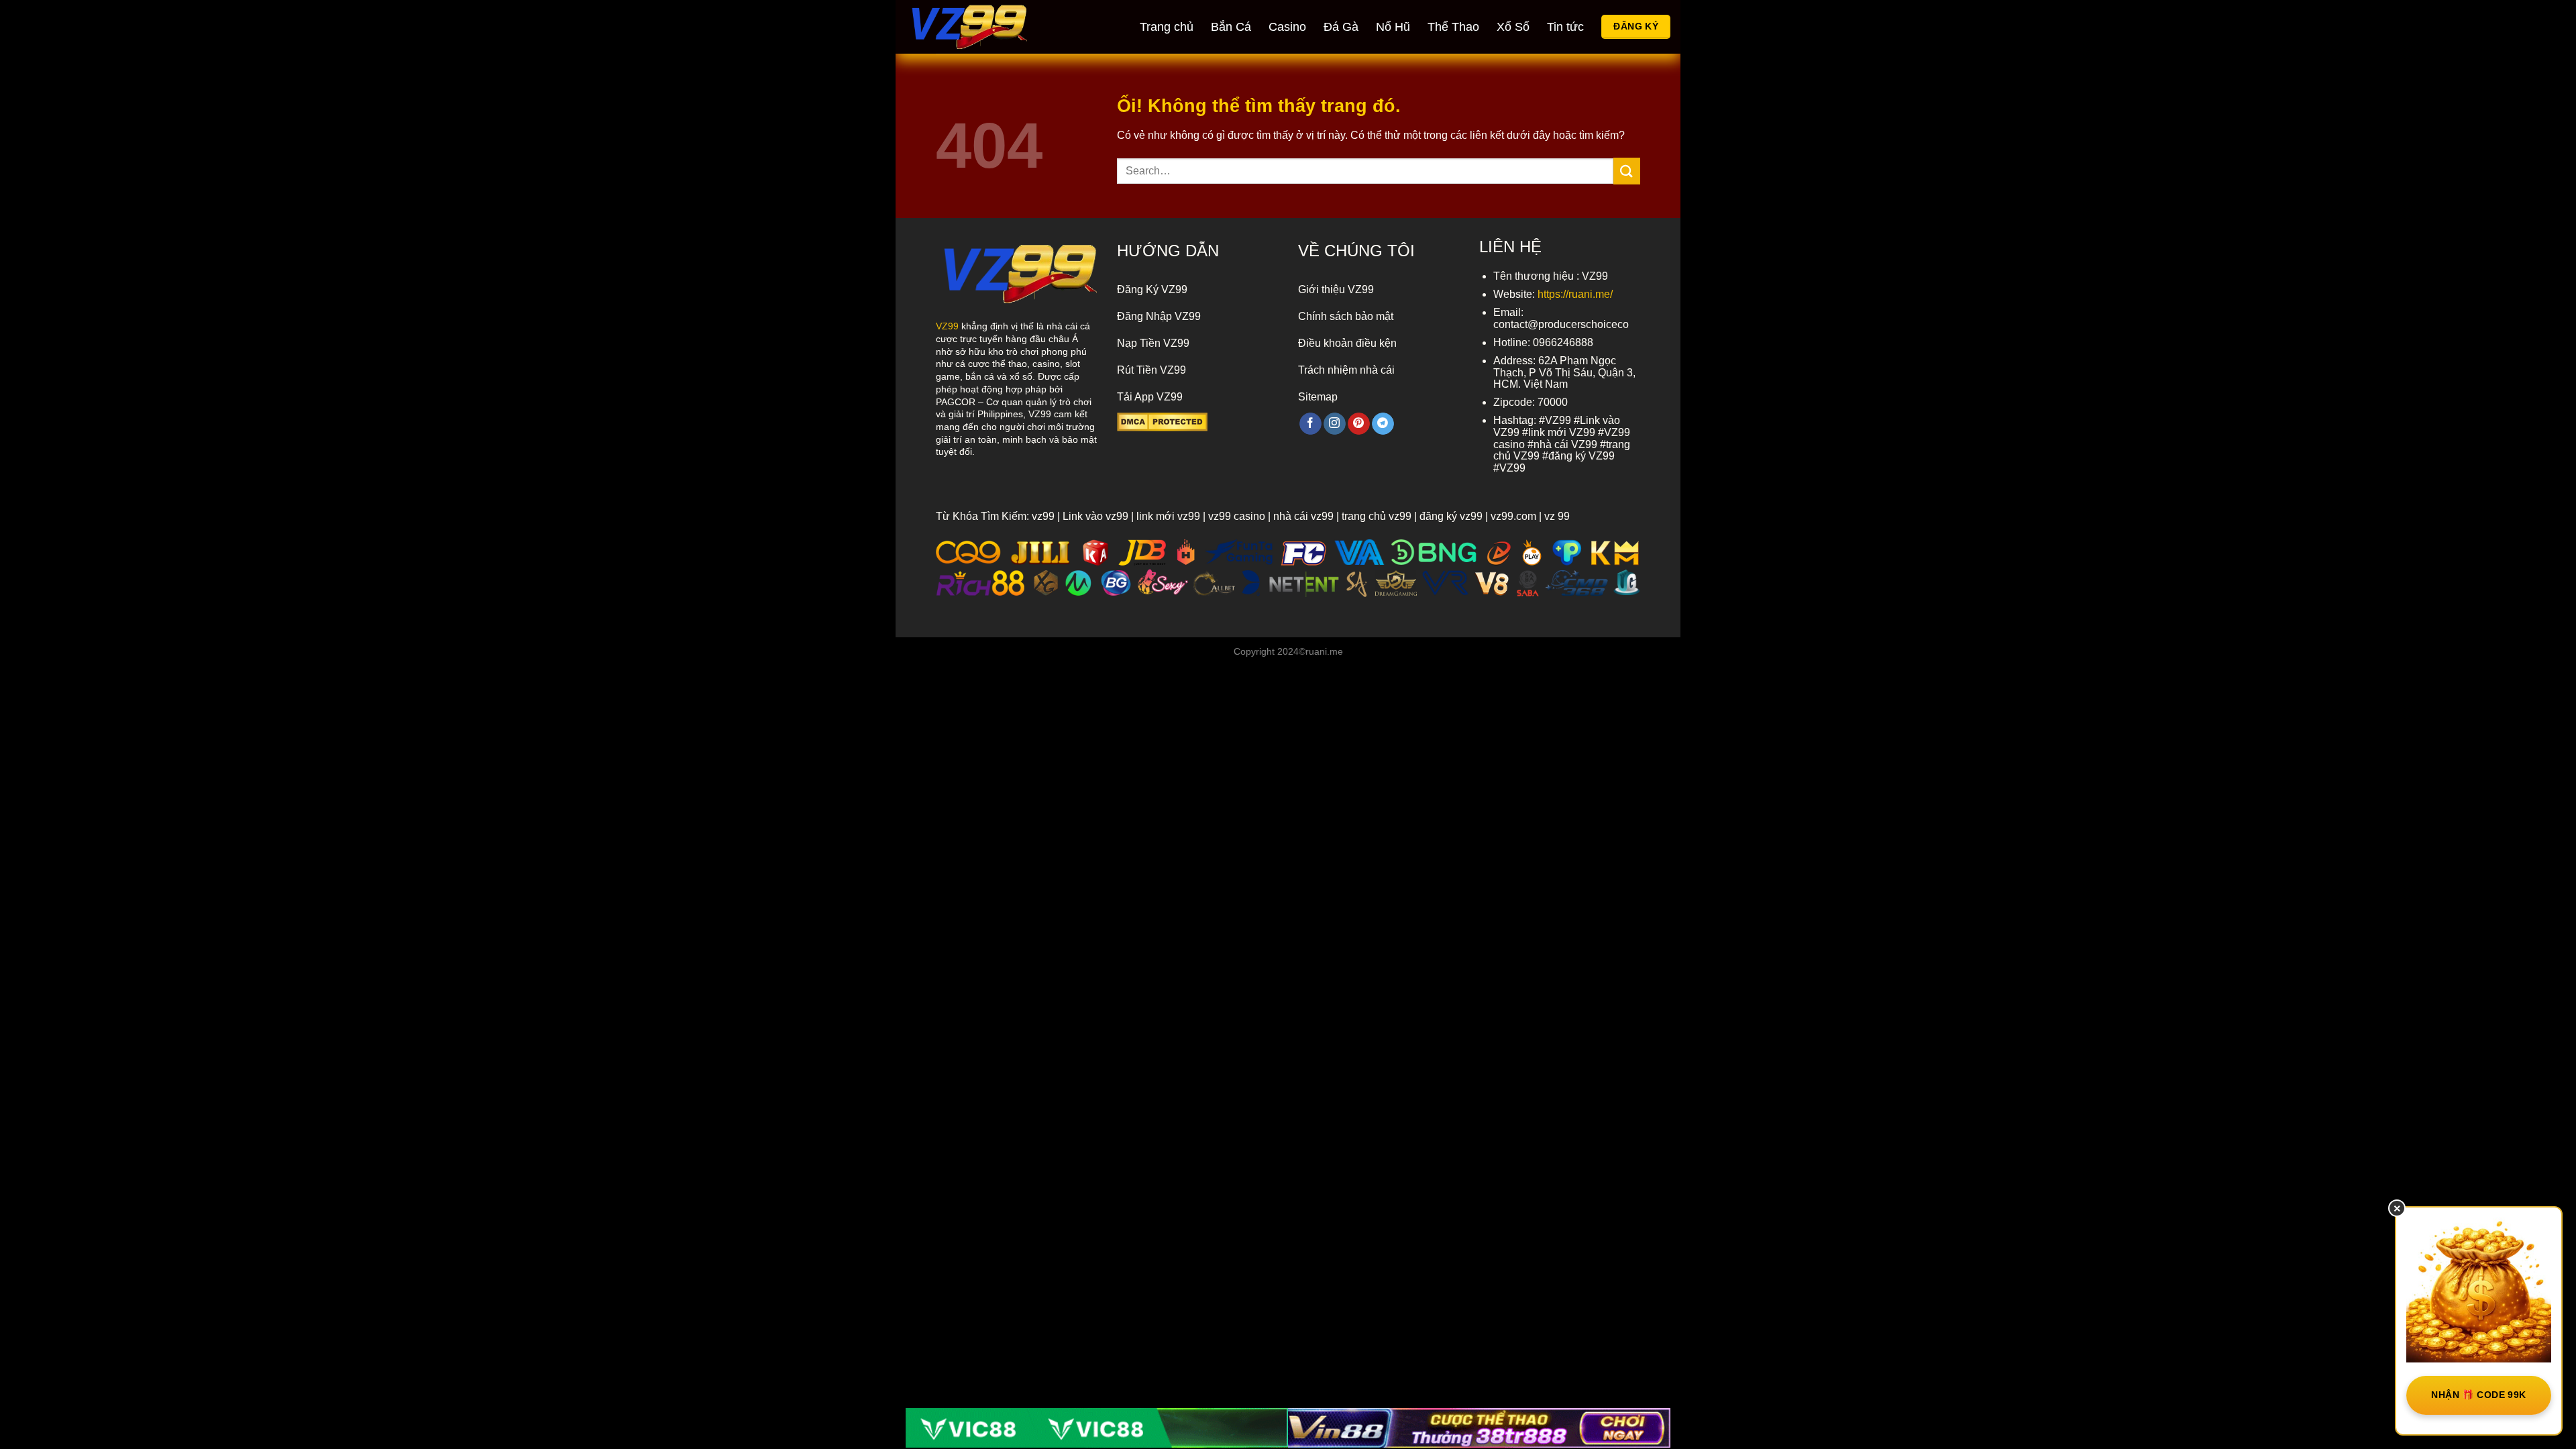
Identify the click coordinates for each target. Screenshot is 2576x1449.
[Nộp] (1627, 171)
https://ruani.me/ (1575, 294)
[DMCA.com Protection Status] (1162, 421)
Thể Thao (1453, 27)
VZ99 (947, 326)
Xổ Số (1513, 27)
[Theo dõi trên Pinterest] (1359, 424)
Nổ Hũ (1393, 27)
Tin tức (1565, 27)
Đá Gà (1341, 27)
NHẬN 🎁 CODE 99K (2478, 1395)
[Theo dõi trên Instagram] (1335, 424)
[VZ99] (983, 27)
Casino (1287, 27)
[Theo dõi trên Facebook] (1310, 424)
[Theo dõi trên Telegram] (1383, 424)
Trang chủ (1167, 27)
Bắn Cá (1231, 27)
